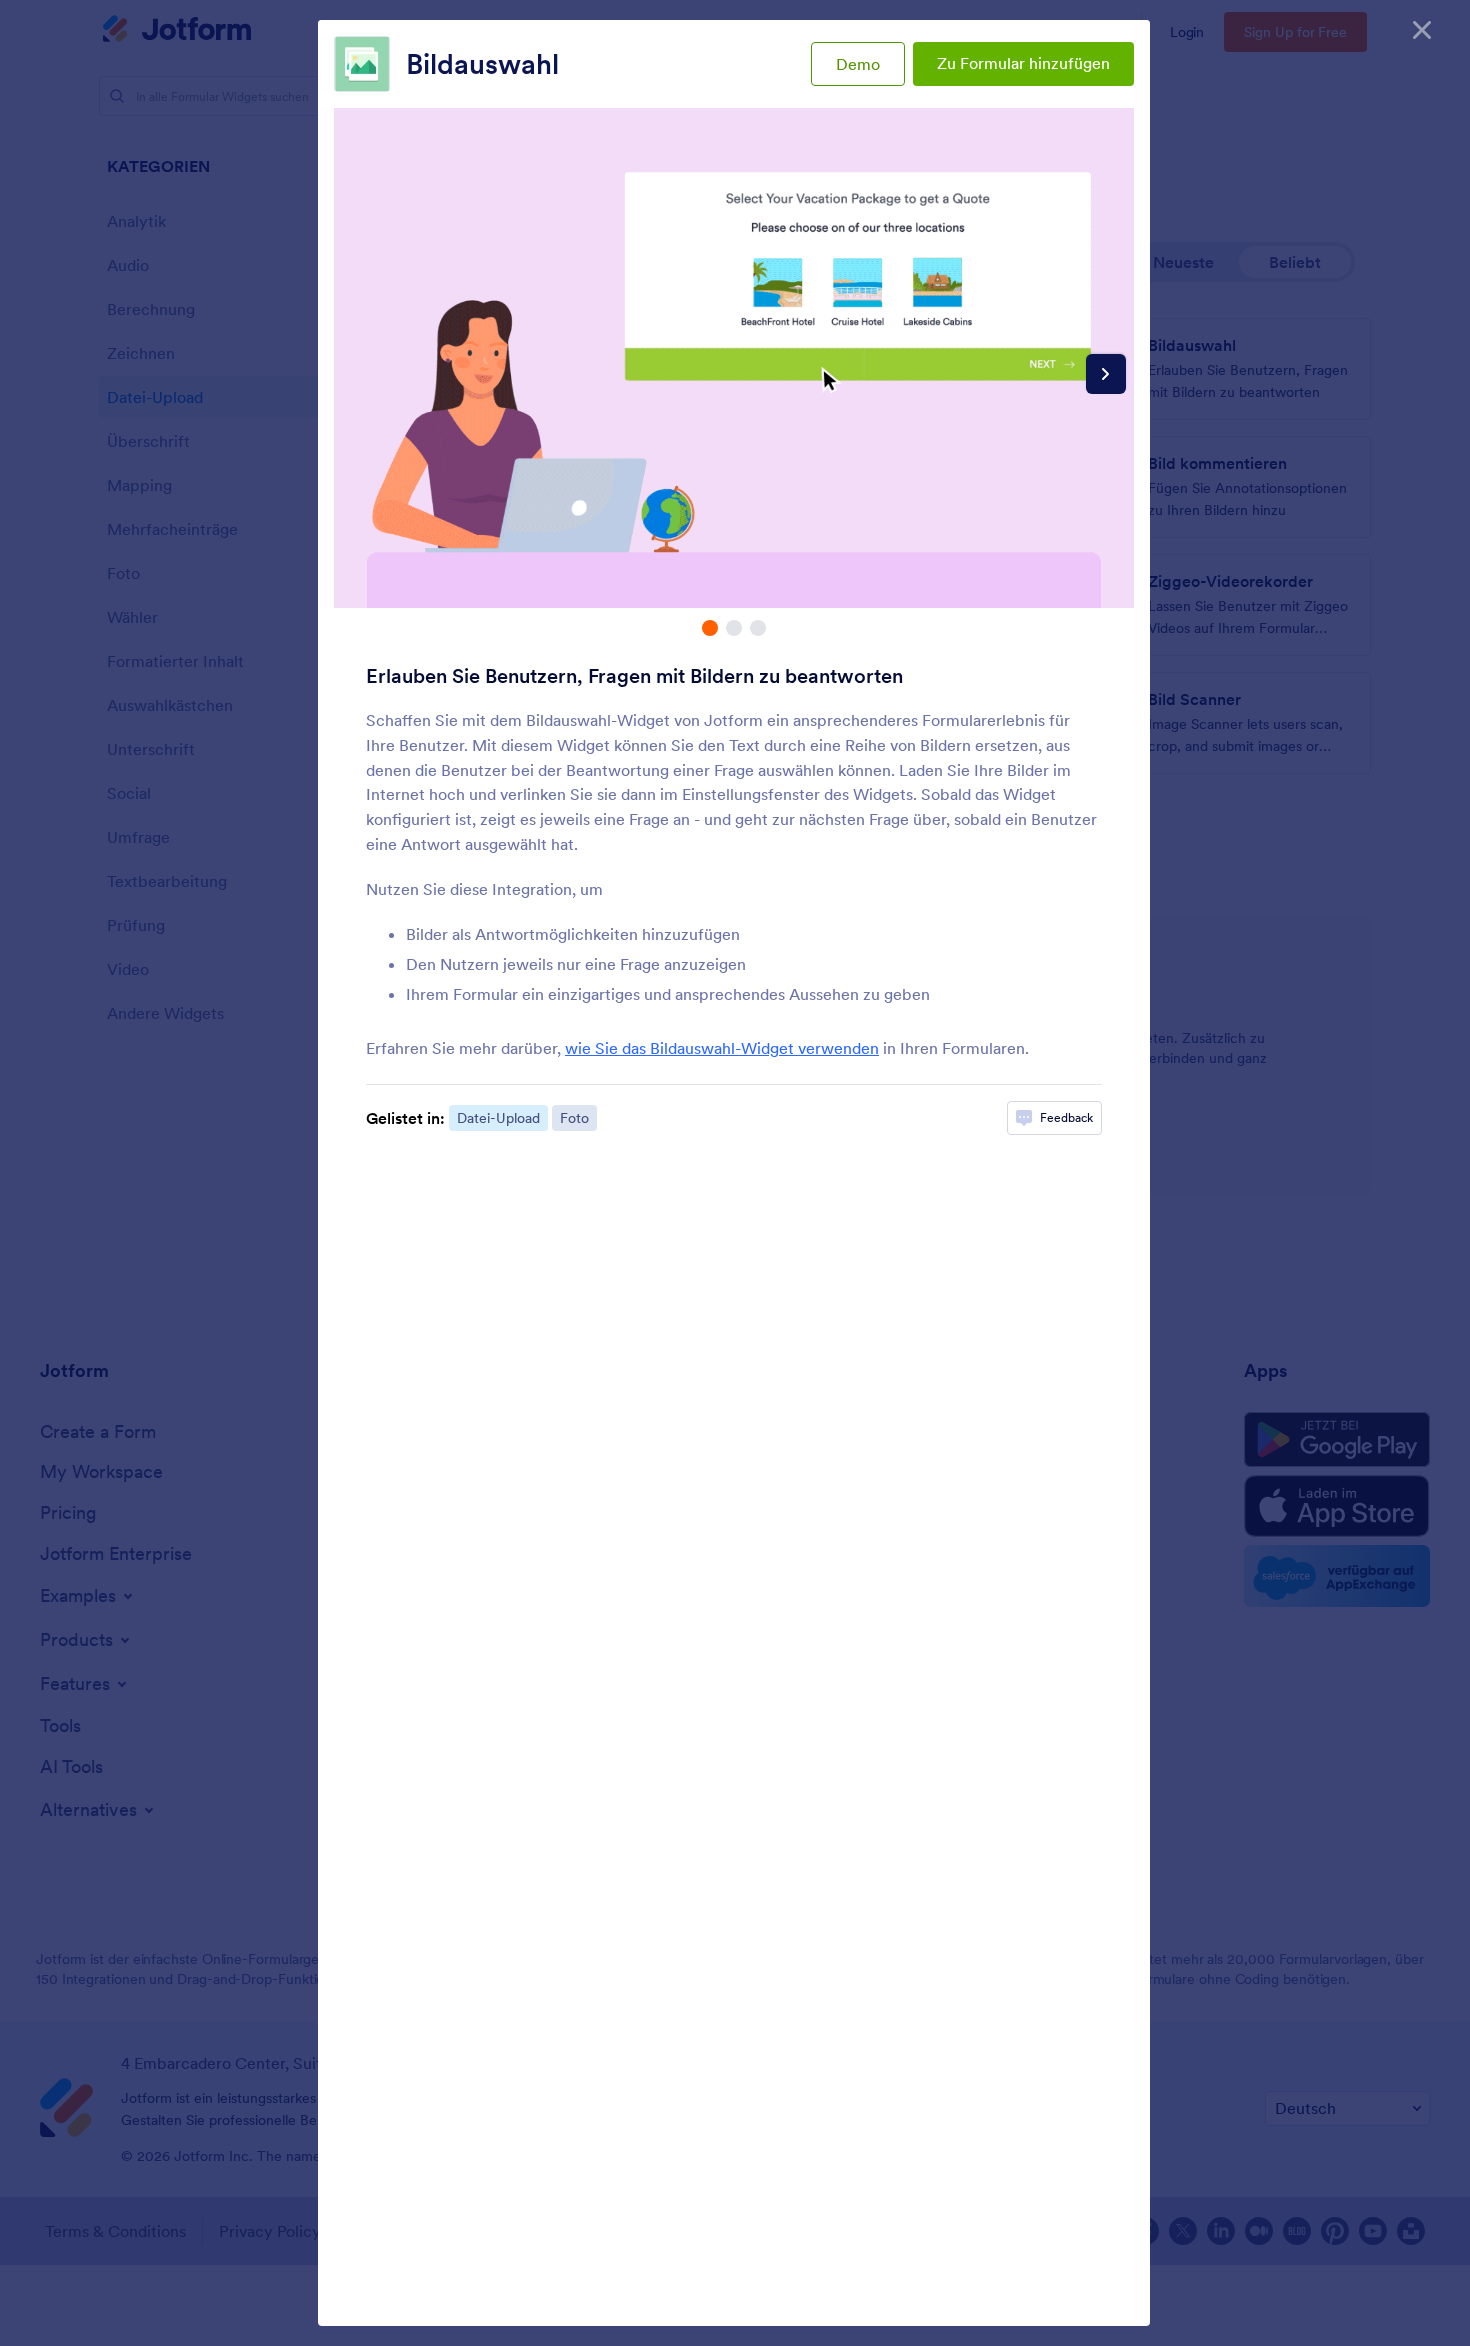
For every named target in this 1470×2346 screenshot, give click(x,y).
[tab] (710, 628)
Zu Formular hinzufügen (1023, 63)
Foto (574, 1118)
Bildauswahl (482, 64)
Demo (858, 64)
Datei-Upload (498, 1118)
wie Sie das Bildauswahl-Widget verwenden (722, 1048)
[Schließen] (1422, 30)
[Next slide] (1106, 374)
